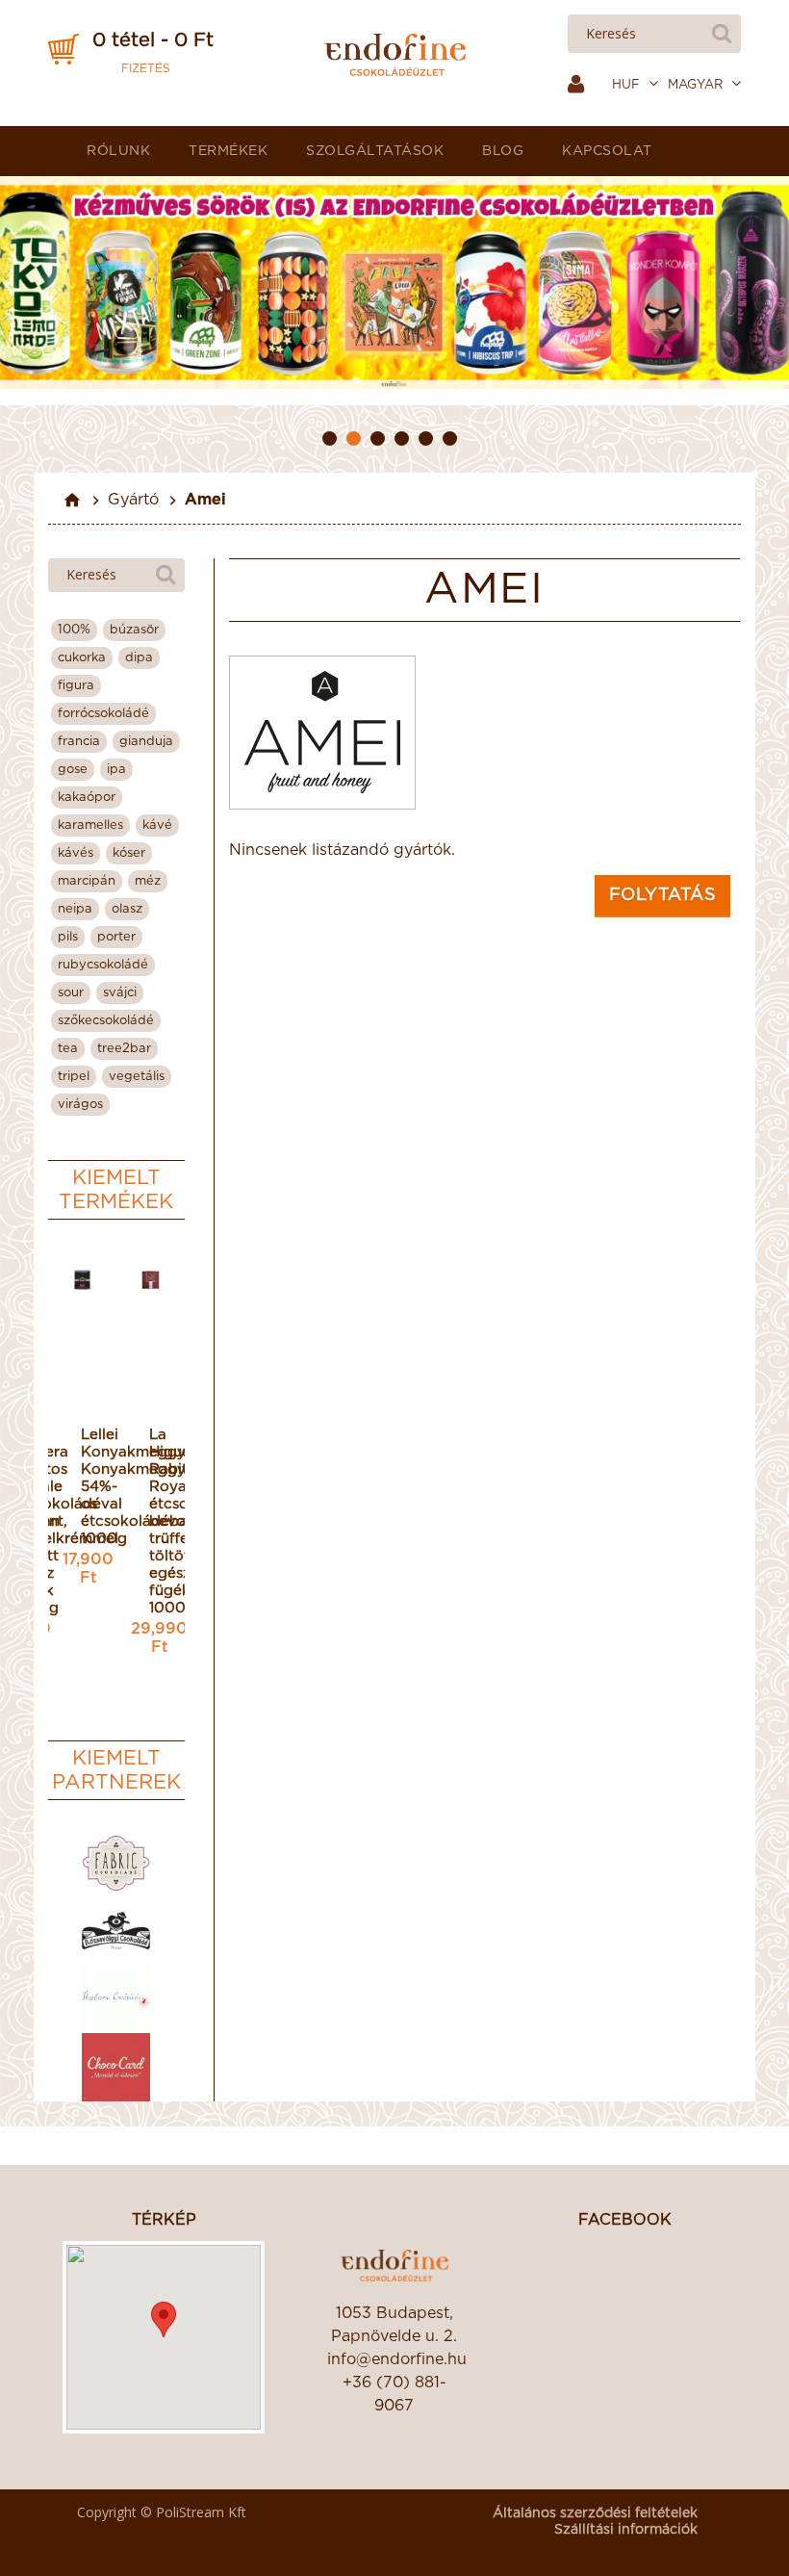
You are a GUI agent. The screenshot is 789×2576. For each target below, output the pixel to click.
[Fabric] (116, 1863)
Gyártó (133, 500)
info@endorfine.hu (394, 2359)
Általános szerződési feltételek (595, 2513)
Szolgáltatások (375, 151)
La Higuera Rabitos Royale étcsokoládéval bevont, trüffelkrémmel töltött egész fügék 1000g (150, 1521)
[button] (164, 2319)
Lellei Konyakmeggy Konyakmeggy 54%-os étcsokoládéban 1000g (82, 1487)
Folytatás (663, 895)
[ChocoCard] (116, 2067)
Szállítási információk (626, 2530)
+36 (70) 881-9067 (394, 2394)
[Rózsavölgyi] (116, 1932)
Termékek (228, 151)
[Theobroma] (116, 1999)
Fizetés (146, 68)
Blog (503, 151)
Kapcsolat (607, 151)
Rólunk (118, 151)
